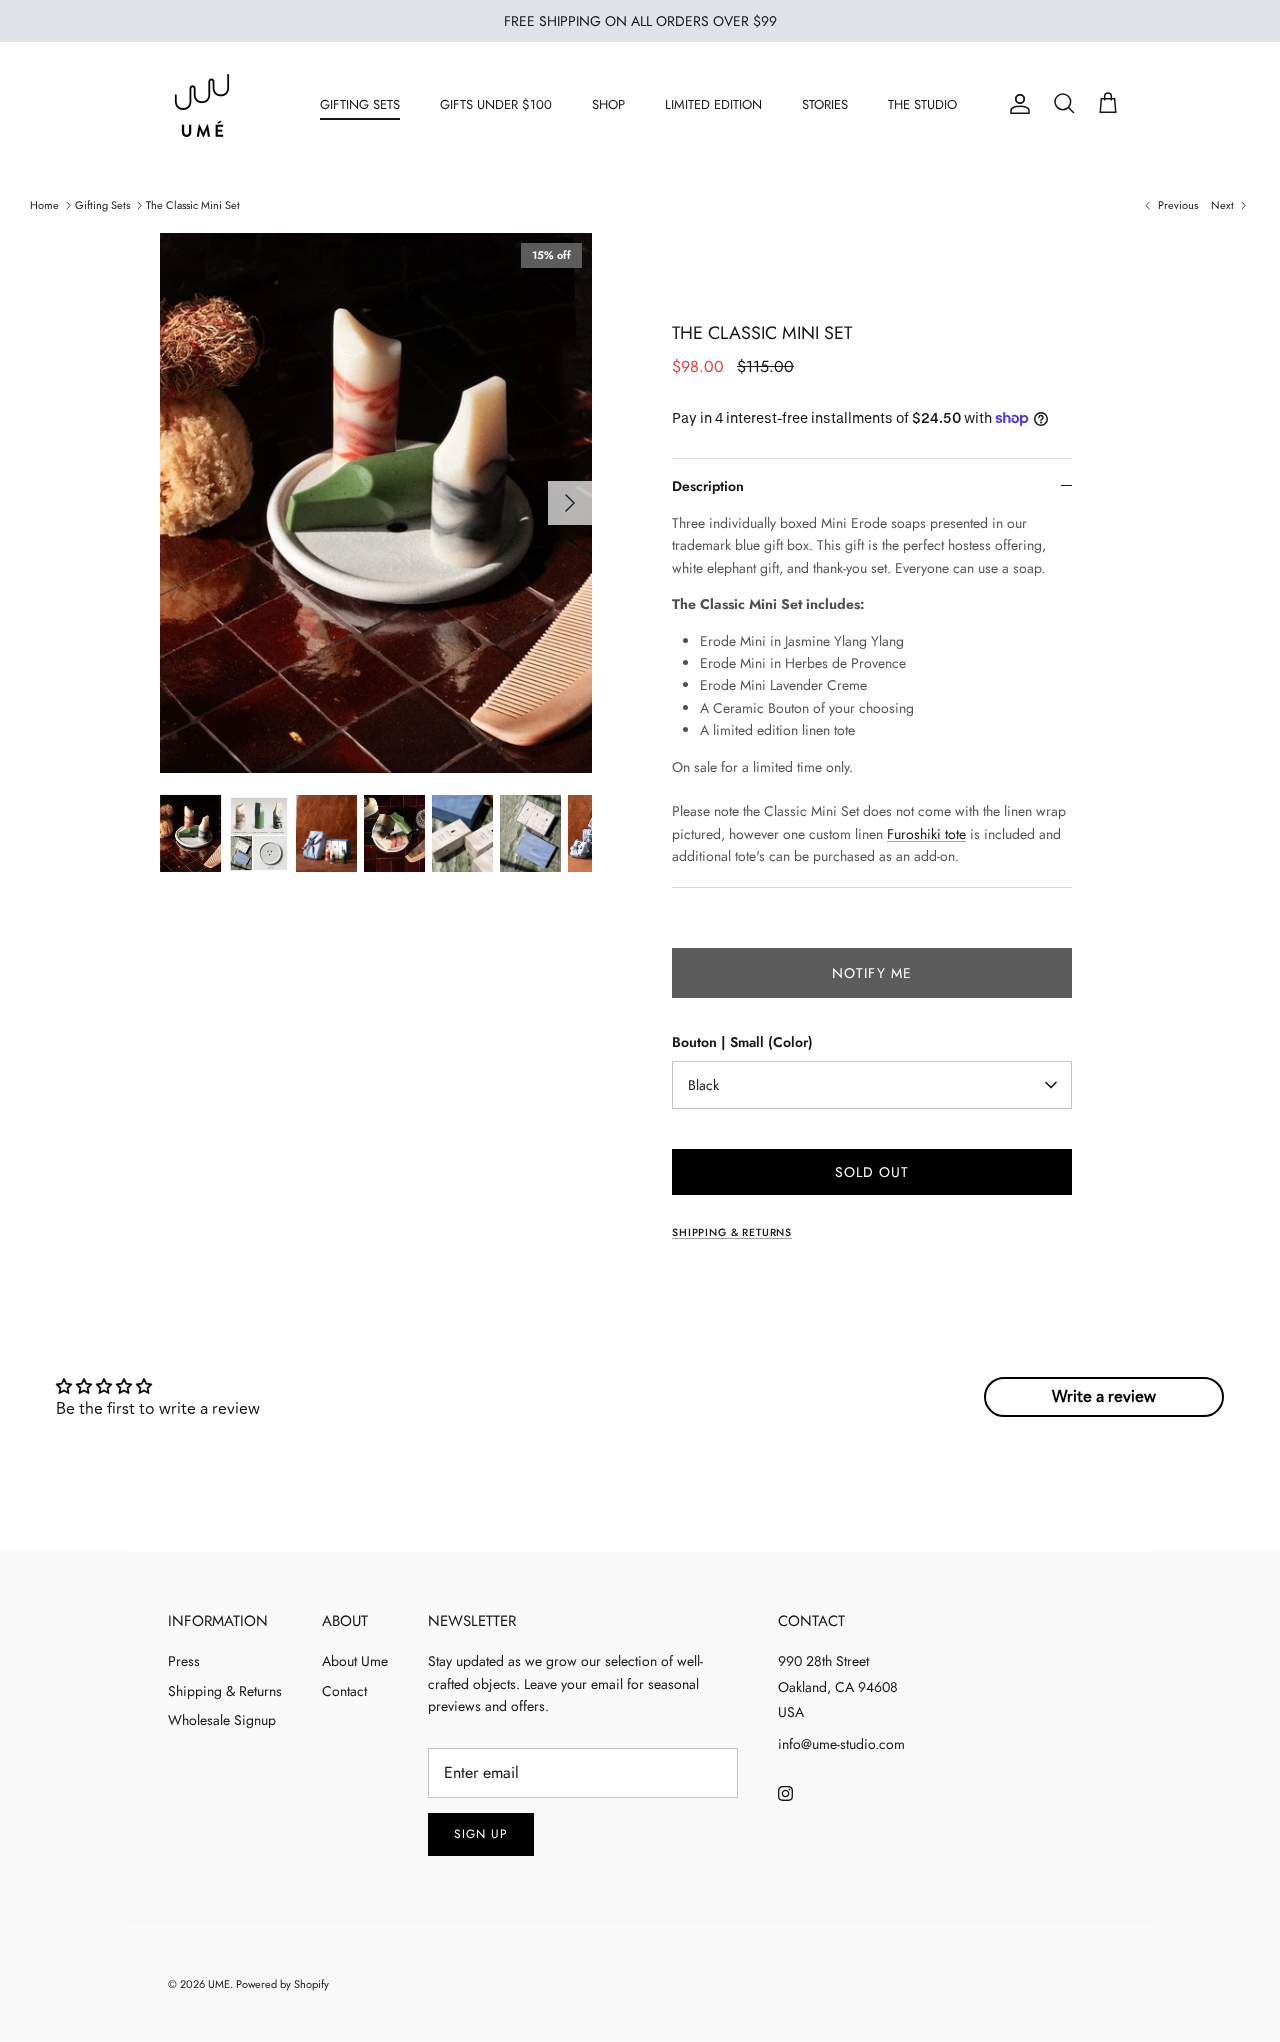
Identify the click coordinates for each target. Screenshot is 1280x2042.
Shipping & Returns (225, 1691)
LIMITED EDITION (713, 104)
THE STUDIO (922, 104)
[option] (376, 503)
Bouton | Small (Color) (742, 1042)
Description (708, 486)
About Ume (355, 1661)
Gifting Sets (102, 205)
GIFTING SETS (360, 104)
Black (703, 1085)
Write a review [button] (1104, 1397)
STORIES (825, 104)
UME (219, 1984)
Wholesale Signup (222, 1720)
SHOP (608, 104)
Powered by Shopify (282, 1984)
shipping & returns (732, 1232)
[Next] (570, 503)
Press (184, 1661)
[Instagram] (785, 1793)
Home (44, 205)
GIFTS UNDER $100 (496, 104)
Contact (344, 1691)
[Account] (1016, 104)
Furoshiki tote (926, 834)
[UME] (202, 104)
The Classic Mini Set (193, 205)
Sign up (481, 1834)
